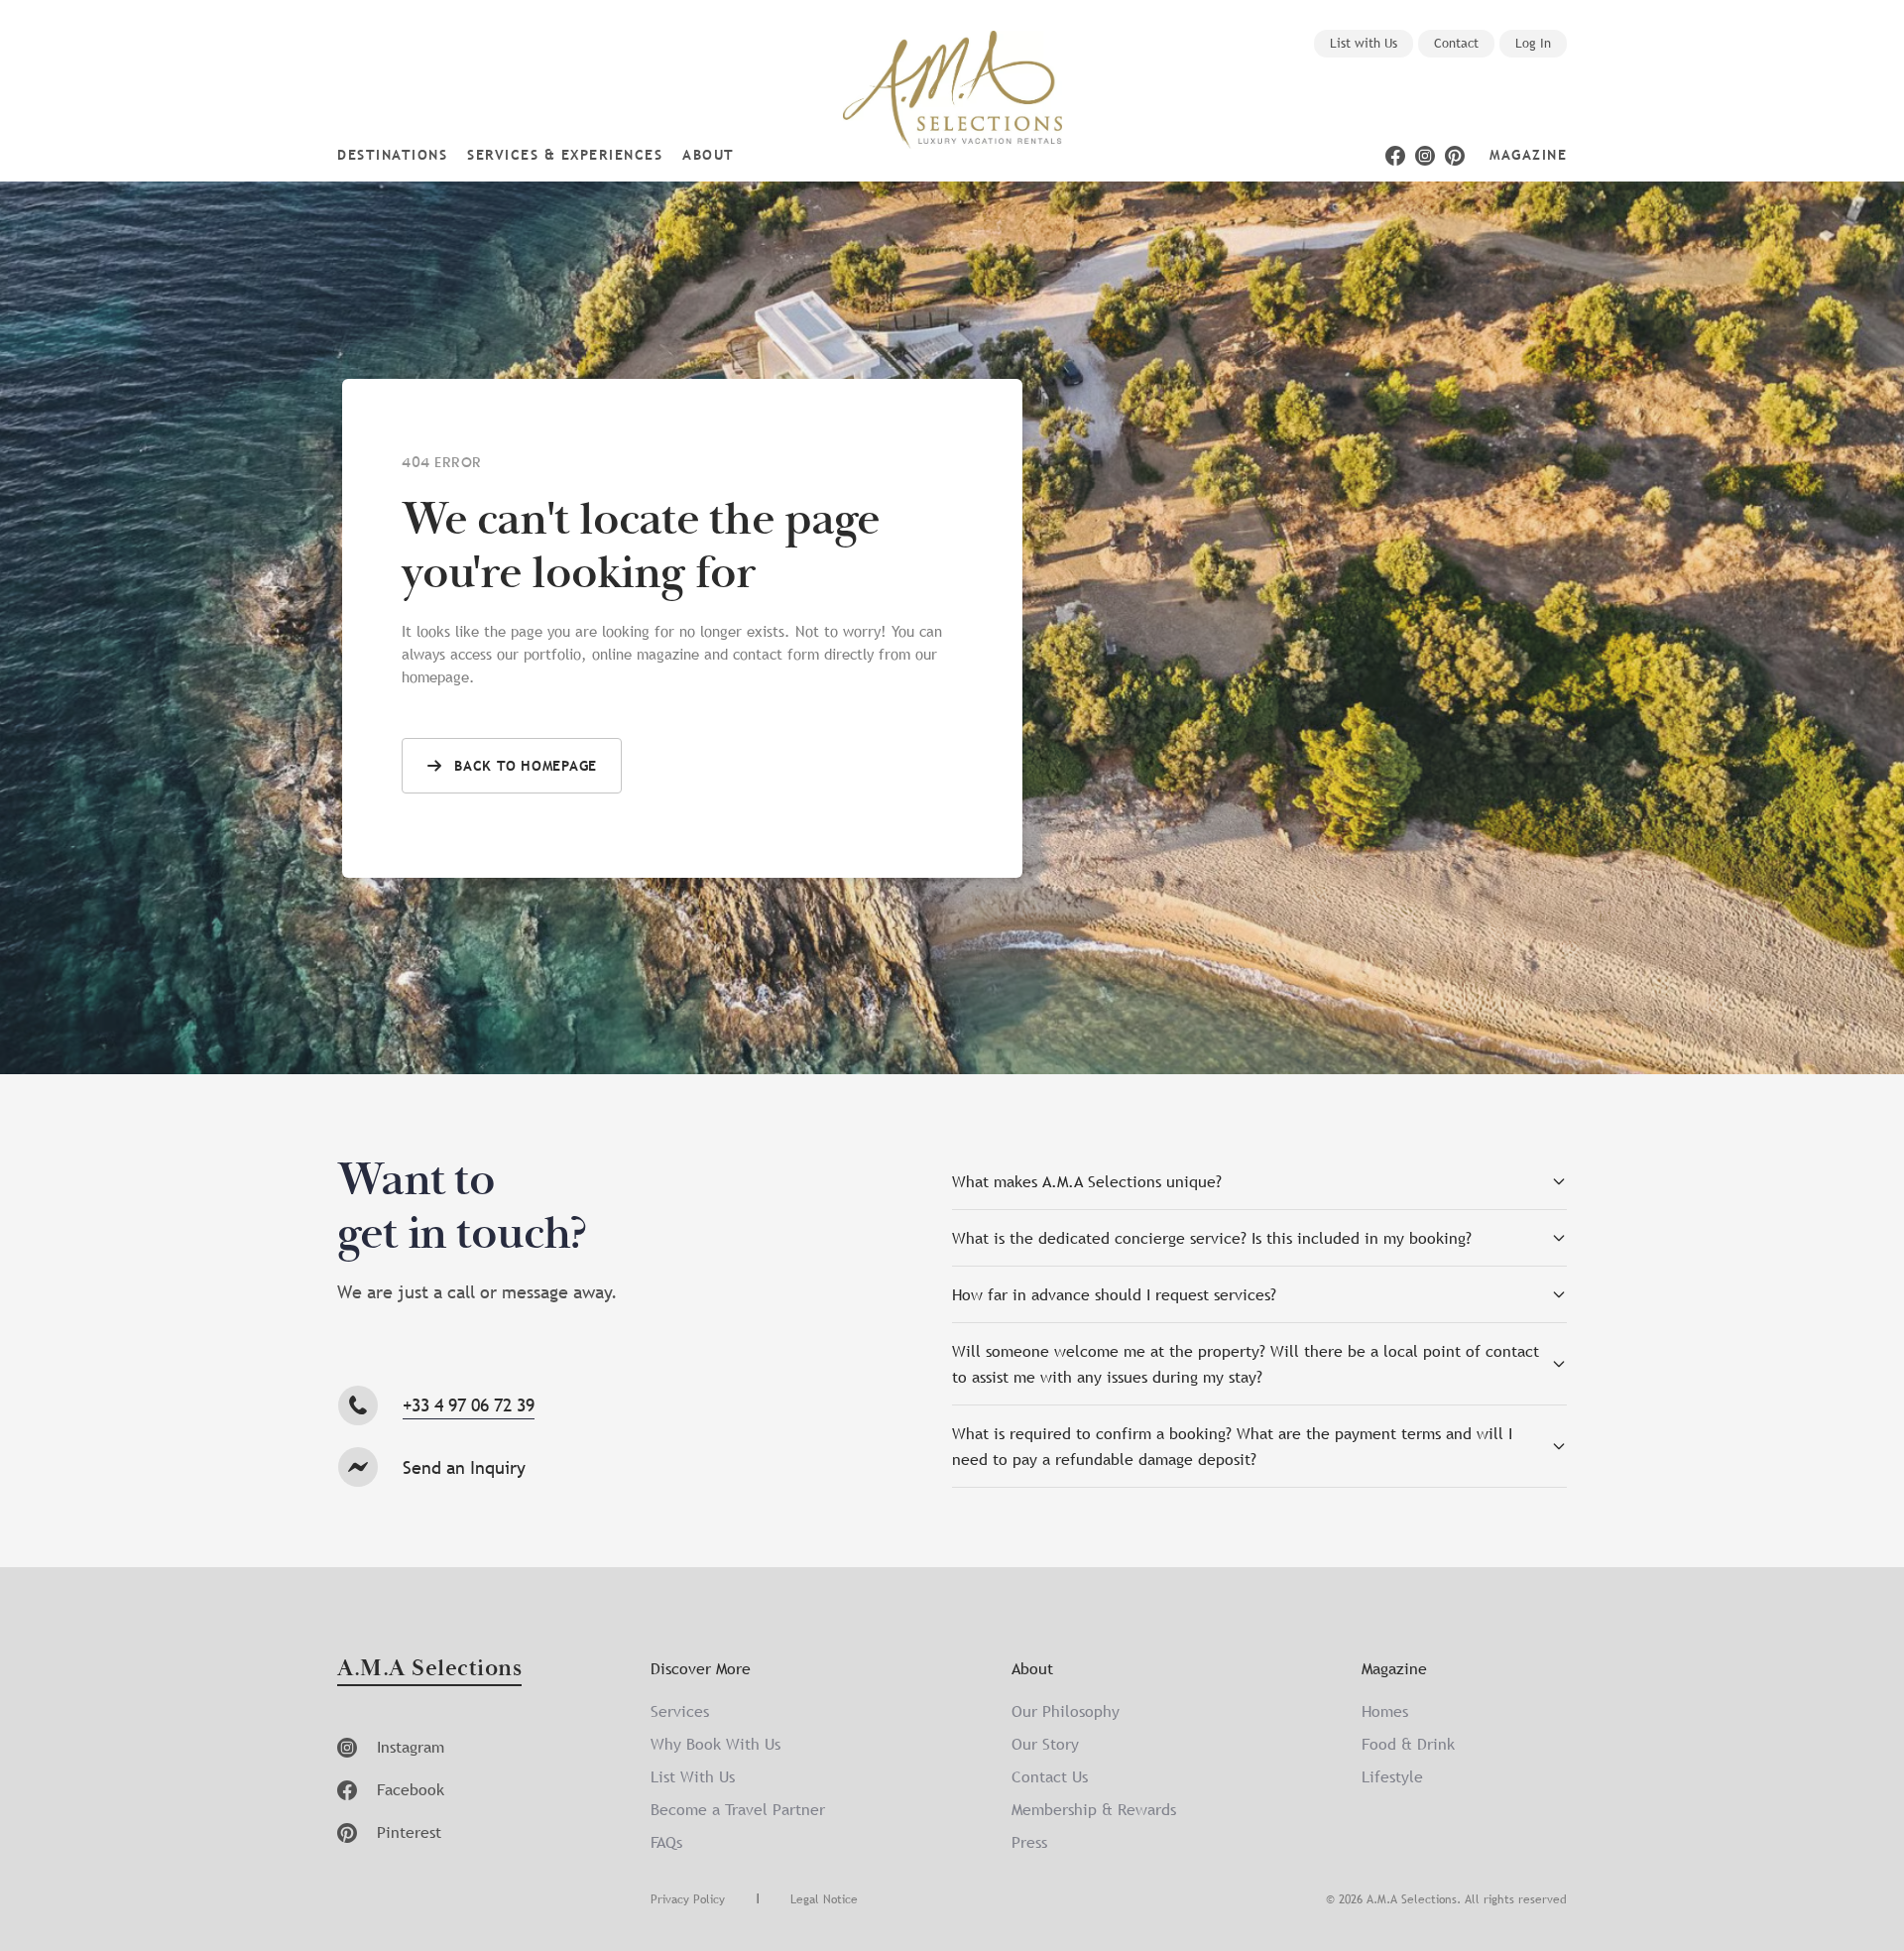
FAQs (666, 1842)
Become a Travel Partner (738, 1809)
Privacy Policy (688, 1899)
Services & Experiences (565, 155)
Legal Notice (824, 1899)
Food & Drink (1408, 1744)
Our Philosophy (1066, 1711)
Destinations (392, 155)
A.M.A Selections (429, 1670)
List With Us (693, 1776)
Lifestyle (1392, 1776)
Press (1029, 1842)
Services (680, 1711)
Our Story (1045, 1744)
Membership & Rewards (1094, 1809)
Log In (1533, 43)
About (709, 155)
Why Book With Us (715, 1744)
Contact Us (1050, 1776)
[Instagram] (1425, 156)
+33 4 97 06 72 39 (469, 1405)
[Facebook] (1395, 156)
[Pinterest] (1455, 156)
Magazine (1528, 155)
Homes (1385, 1711)
